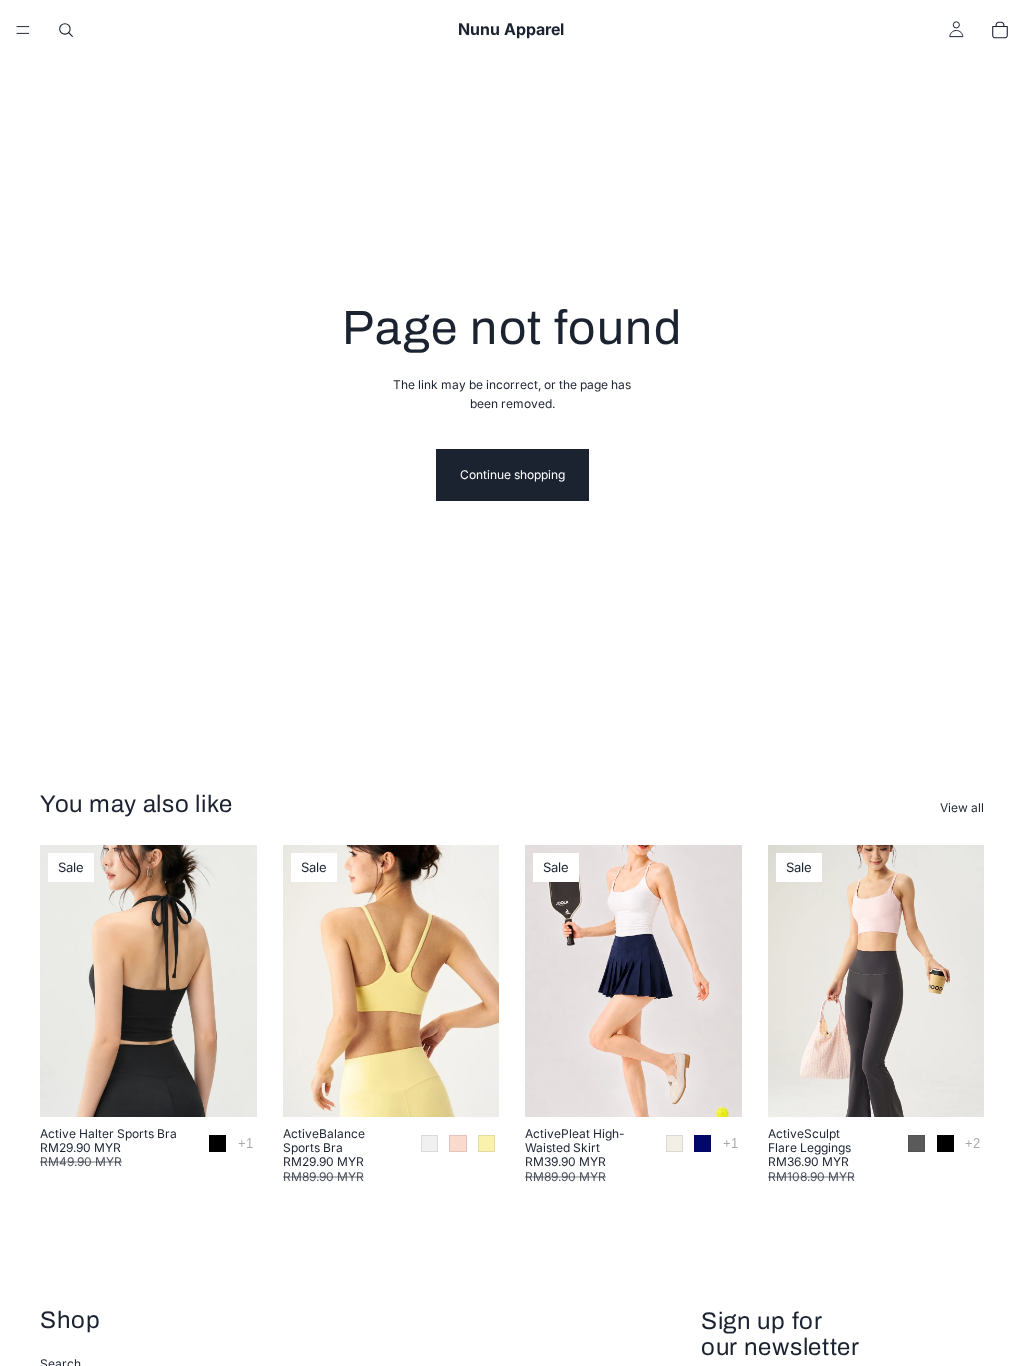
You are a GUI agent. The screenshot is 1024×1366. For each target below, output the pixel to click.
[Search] (66, 30)
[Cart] (1000, 30)
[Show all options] (245, 1143)
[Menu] (23, 30)
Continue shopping (512, 474)
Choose (243, 1085)
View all (962, 807)
